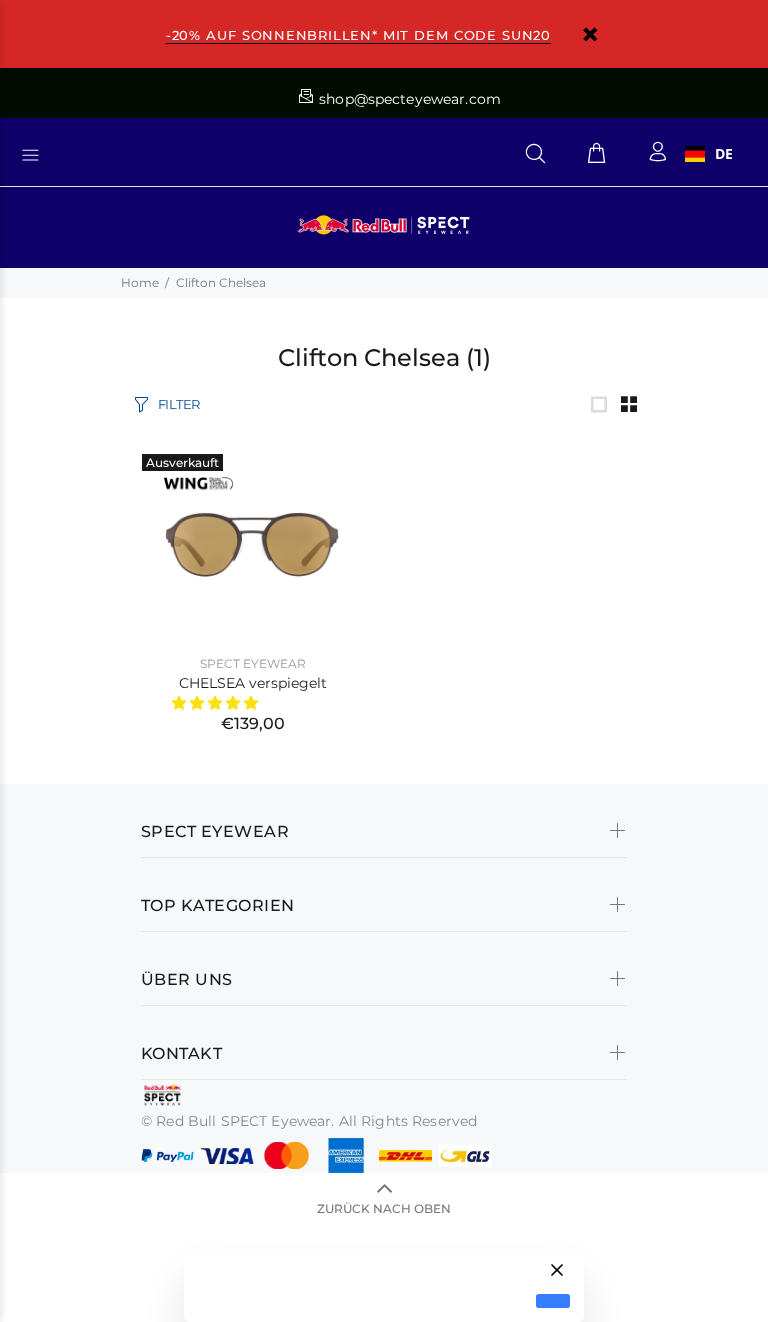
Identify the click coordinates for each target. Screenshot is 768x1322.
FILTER (179, 404)
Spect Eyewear (253, 663)
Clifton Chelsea (221, 282)
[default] (553, 1301)
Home (140, 282)
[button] (217, 703)
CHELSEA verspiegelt (253, 683)
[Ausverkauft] (252, 540)
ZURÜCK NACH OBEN (384, 1208)
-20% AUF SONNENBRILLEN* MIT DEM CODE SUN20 (358, 35)
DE (724, 154)
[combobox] (709, 154)
